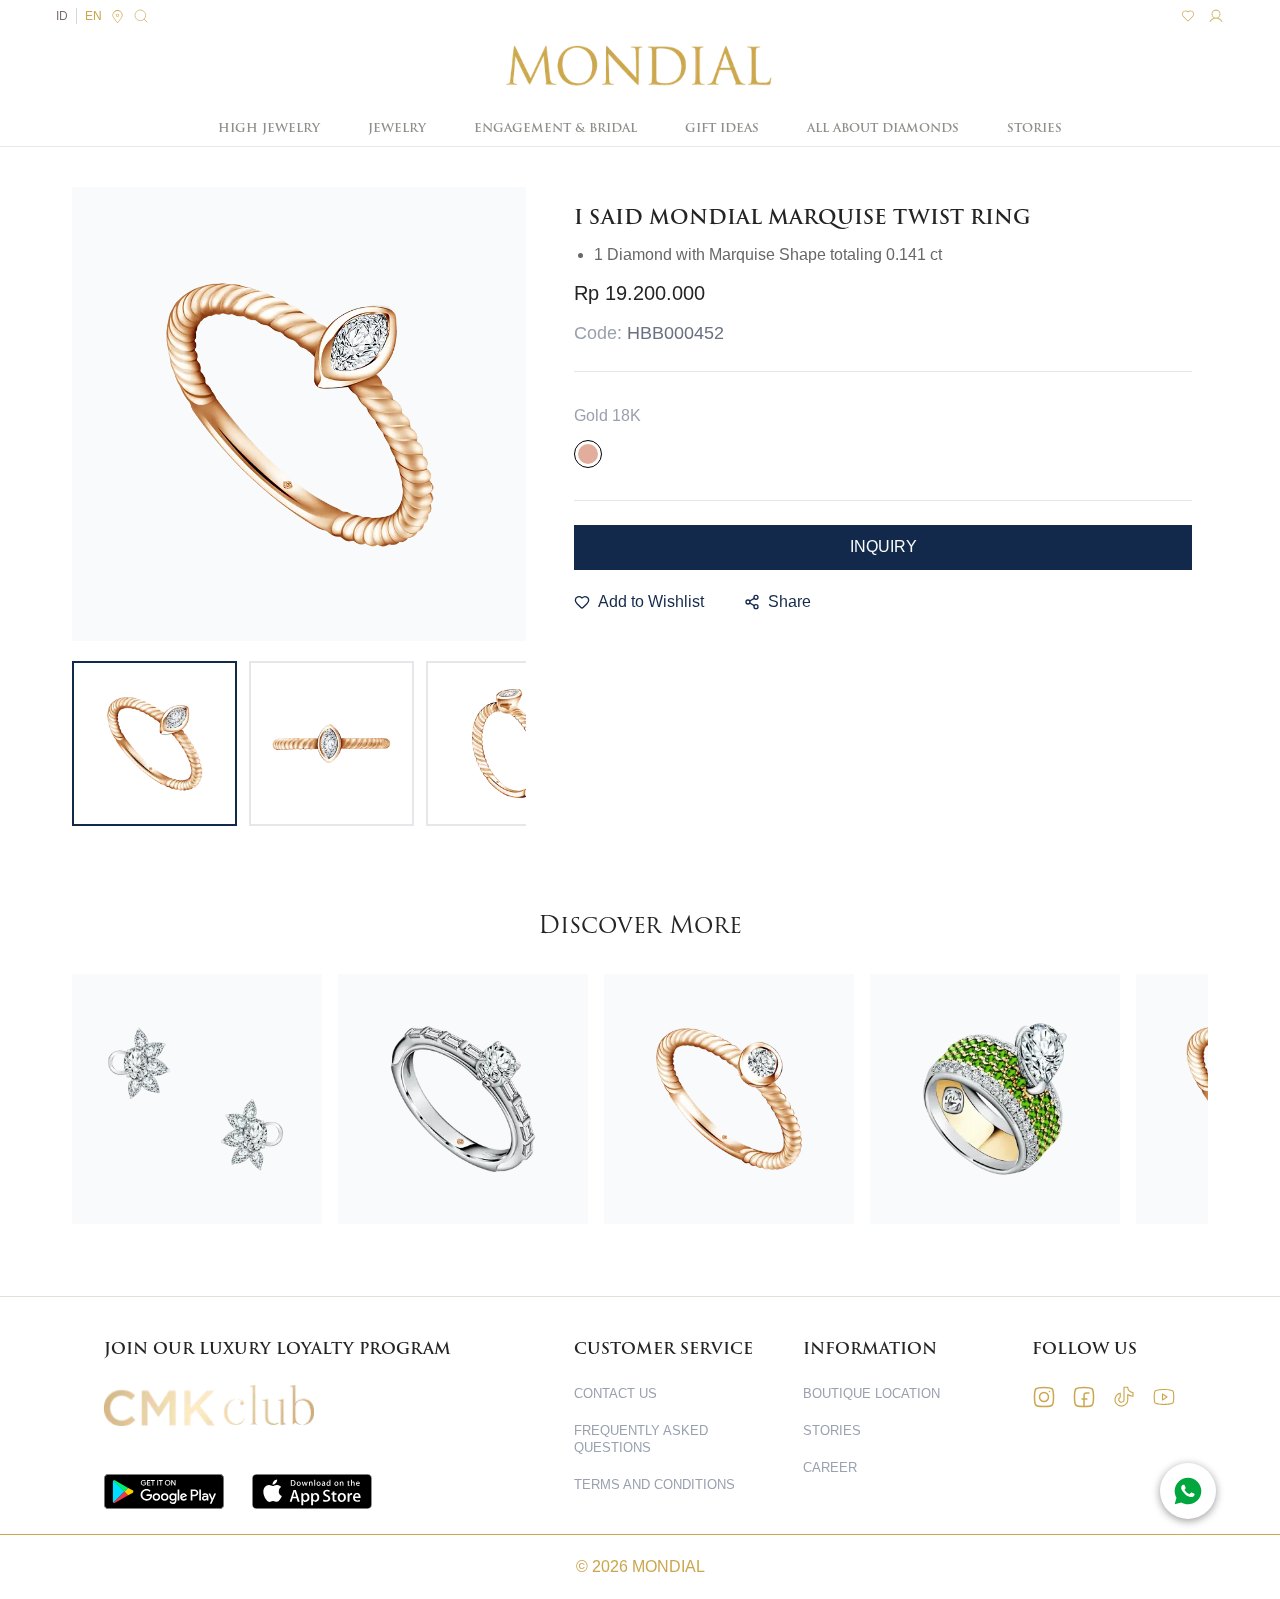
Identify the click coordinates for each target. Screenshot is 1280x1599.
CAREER (830, 1467)
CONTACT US (615, 1393)
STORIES (1034, 128)
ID (62, 16)
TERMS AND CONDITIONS (654, 1484)
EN (93, 16)
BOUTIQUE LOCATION (871, 1393)
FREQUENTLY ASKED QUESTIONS (641, 1439)
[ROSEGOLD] (588, 454)
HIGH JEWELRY (269, 128)
